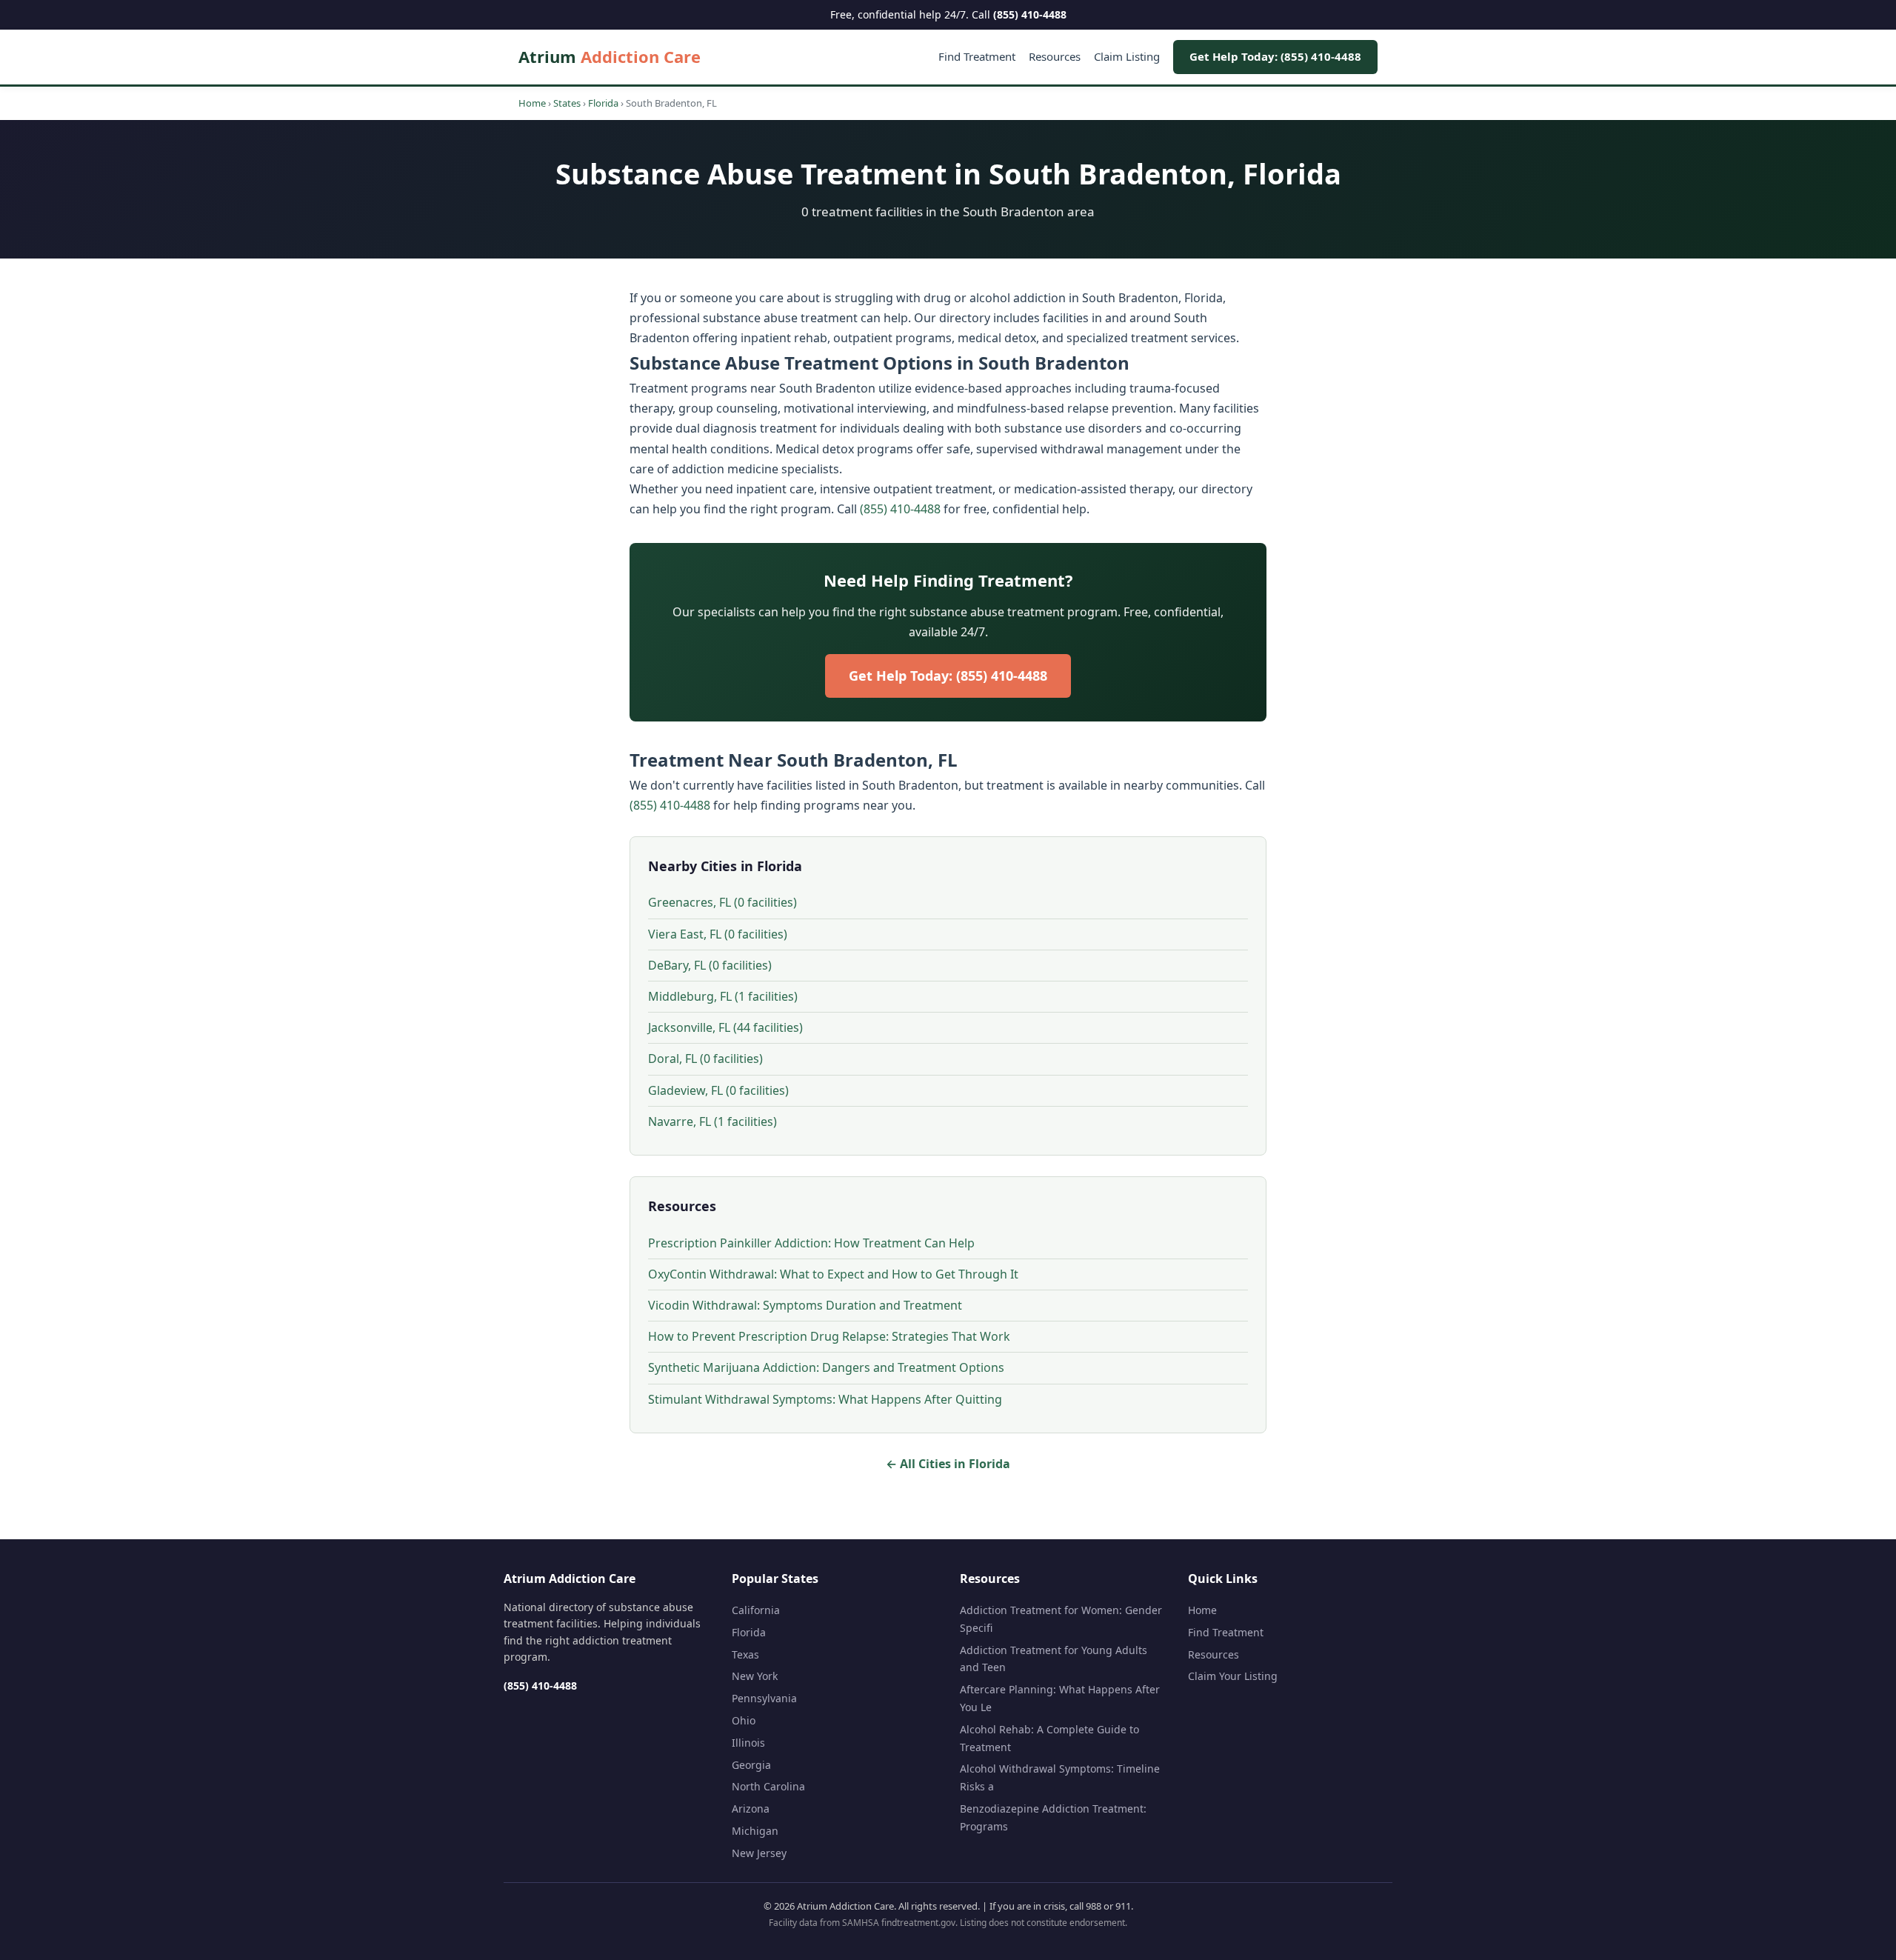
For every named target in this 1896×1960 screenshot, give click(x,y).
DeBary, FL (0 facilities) (710, 965)
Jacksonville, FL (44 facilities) (725, 1027)
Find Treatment (977, 56)
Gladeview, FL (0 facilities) (718, 1090)
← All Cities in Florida (948, 1464)
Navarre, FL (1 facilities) (712, 1121)
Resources (1055, 56)
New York (755, 1676)
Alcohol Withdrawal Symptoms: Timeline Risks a (1060, 1777)
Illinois (748, 1743)
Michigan (755, 1831)
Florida (603, 103)
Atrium (610, 56)
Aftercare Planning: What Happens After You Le (1060, 1698)
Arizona (751, 1809)
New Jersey (759, 1853)
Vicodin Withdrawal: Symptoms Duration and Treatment (805, 1305)
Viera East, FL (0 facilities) (718, 934)
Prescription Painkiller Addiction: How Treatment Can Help (811, 1243)
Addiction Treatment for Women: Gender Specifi (1061, 1619)
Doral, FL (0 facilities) (705, 1059)
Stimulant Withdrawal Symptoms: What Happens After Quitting (825, 1399)
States (567, 103)
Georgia (751, 1765)
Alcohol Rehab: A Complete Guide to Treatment (1049, 1738)
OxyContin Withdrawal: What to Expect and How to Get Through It (833, 1274)
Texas (745, 1654)
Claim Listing (1127, 56)
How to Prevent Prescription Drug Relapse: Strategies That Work (829, 1336)
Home (532, 103)
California (756, 1610)
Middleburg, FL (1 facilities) (723, 996)
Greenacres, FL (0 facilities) (722, 902)
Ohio (744, 1720)
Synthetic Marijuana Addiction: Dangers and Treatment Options (826, 1367)
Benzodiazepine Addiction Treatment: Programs (1053, 1817)
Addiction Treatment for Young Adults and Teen (1054, 1659)
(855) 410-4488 (1030, 14)
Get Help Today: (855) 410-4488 (1275, 56)
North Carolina (768, 1786)
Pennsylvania (764, 1698)
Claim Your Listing (1233, 1676)
